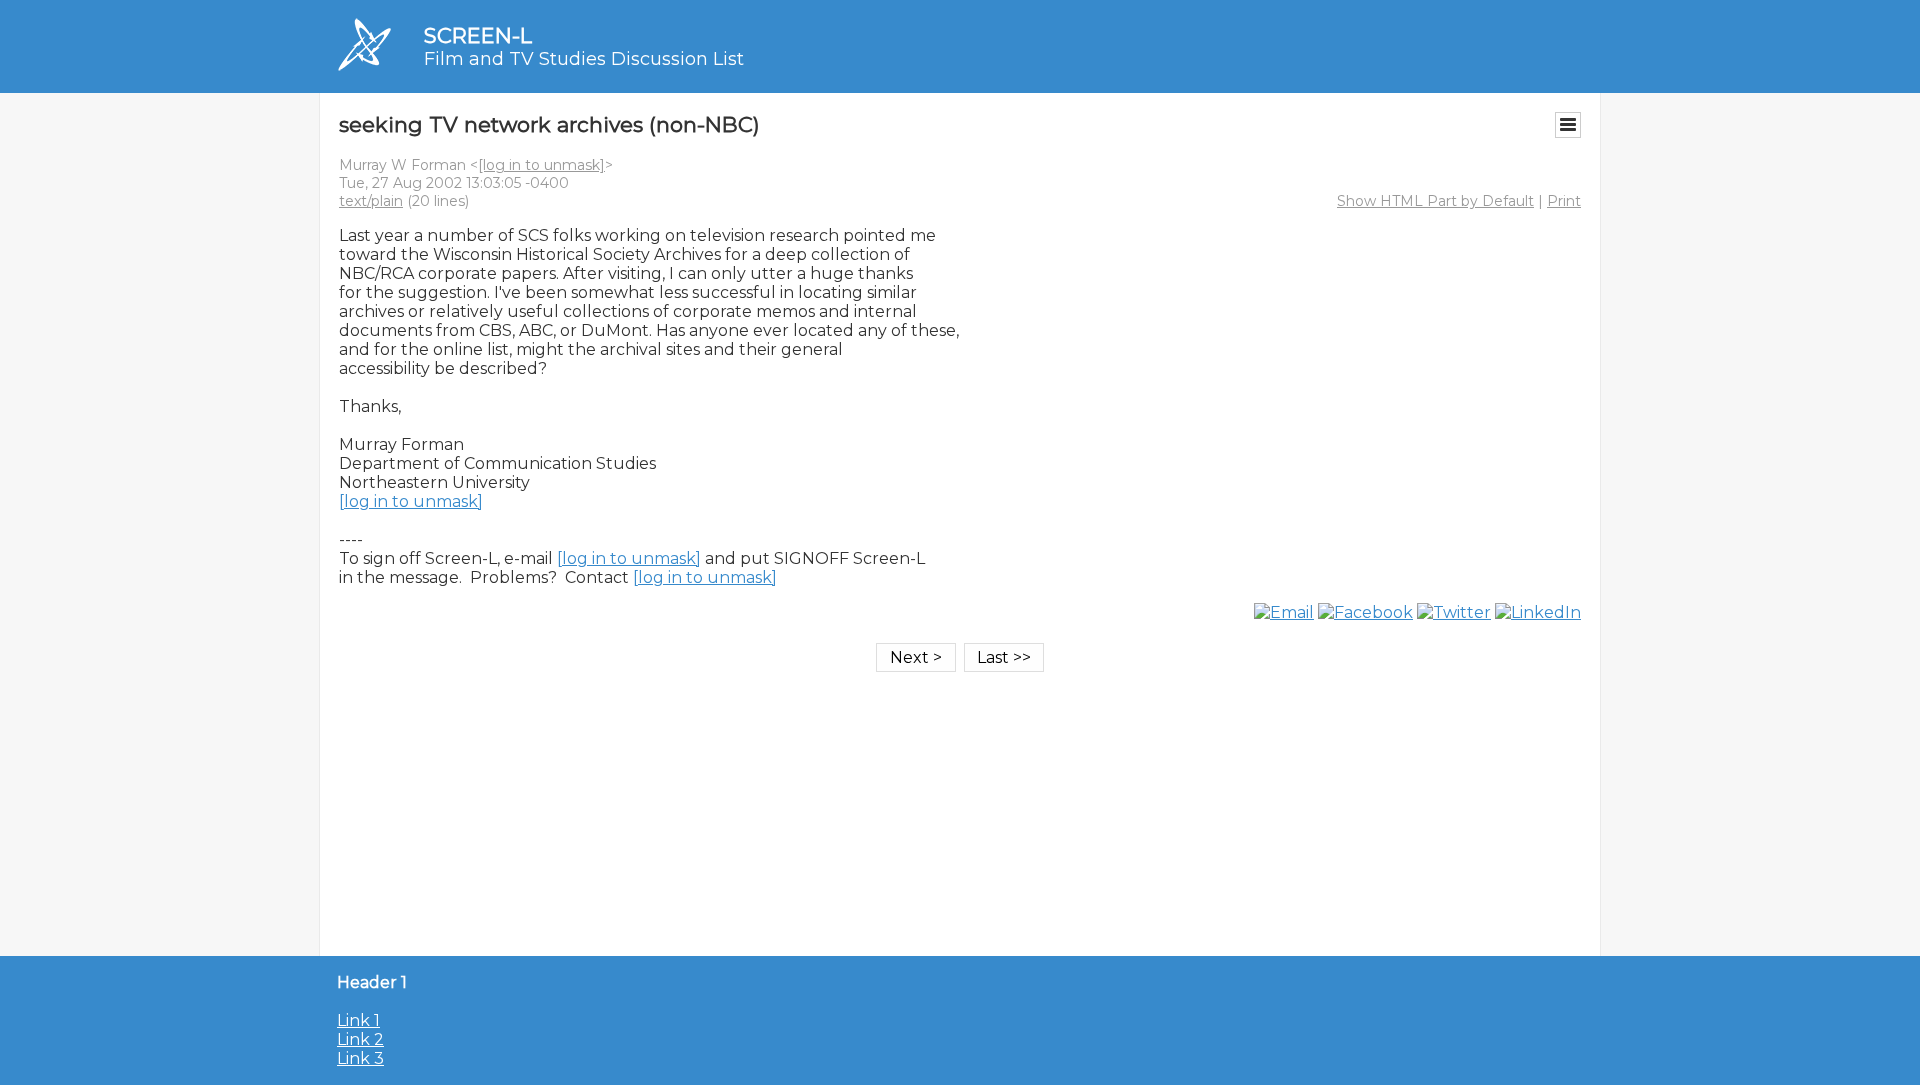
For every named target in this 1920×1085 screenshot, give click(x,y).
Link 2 (360, 1039)
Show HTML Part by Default (1435, 201)
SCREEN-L (478, 35)
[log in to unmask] (541, 165)
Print (1564, 201)
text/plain (371, 201)
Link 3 (360, 1058)
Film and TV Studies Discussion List (584, 59)
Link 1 (358, 1020)
